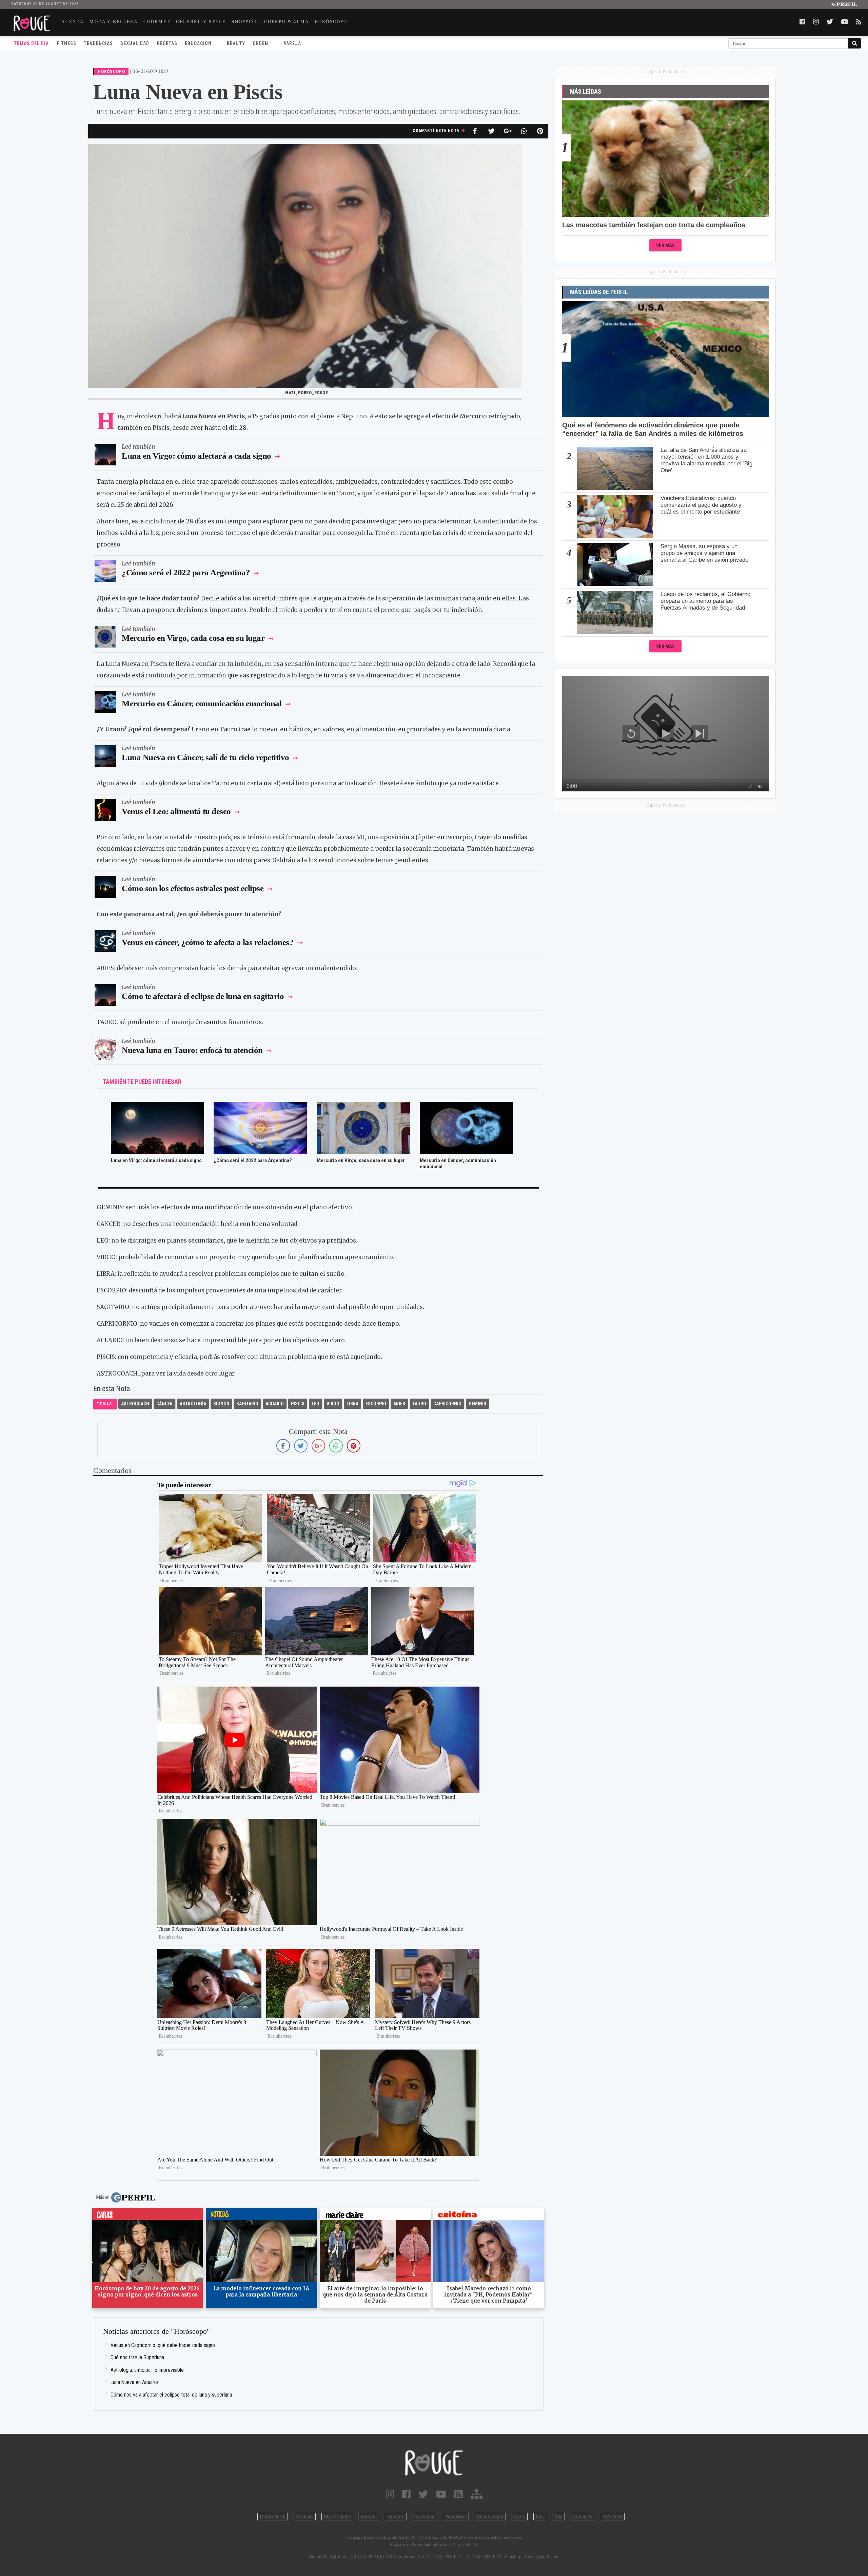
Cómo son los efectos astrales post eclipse (194, 888)
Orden (260, 43)
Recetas (167, 43)
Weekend (425, 2517)
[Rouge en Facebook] (406, 2494)
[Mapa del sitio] (477, 2494)
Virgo (333, 1404)
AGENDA (73, 22)
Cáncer (164, 1404)
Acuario (275, 1404)
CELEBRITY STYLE (201, 22)
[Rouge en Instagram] (390, 2494)
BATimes (613, 2517)
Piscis (298, 1404)
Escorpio (376, 1404)
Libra (352, 1404)
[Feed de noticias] (459, 2494)
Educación (198, 43)
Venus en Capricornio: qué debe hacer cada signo (163, 2345)
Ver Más (665, 246)
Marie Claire (337, 2517)
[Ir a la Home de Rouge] (434, 2463)
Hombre (396, 2517)
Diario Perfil (273, 2517)
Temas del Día (31, 43)
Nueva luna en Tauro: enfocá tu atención (193, 1050)
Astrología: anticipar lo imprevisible (147, 2370)
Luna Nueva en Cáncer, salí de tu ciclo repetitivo (205, 757)
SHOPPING (245, 22)
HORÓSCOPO (331, 22)
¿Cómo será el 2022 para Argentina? (187, 572)
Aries (399, 1404)
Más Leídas (586, 92)
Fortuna (369, 2517)
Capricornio (447, 1404)
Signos (221, 1404)
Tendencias (98, 43)
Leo (315, 1404)
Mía (558, 2517)
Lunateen (583, 2517)
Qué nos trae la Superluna (137, 2357)
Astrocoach (135, 1404)
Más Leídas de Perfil (599, 292)
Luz (540, 2517)
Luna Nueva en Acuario (134, 2382)
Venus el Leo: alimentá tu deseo (176, 811)
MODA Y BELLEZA (113, 22)
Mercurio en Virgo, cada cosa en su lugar (193, 638)
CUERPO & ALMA (287, 22)
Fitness (66, 43)
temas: (105, 1404)
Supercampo (490, 2517)
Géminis (477, 1404)
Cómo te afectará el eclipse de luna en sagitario (204, 996)
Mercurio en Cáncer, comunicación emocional (202, 703)
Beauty (236, 43)
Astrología (193, 1404)
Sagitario (247, 1404)
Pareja (292, 43)
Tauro (419, 1404)
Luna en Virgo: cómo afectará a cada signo (196, 456)
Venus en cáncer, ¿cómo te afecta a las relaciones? (208, 942)
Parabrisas (456, 2517)
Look (520, 2517)
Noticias (305, 2517)
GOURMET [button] (157, 22)
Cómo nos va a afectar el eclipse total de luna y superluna (171, 2395)
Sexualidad (135, 43)
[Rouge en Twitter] (423, 2494)
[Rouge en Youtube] (441, 2494)
